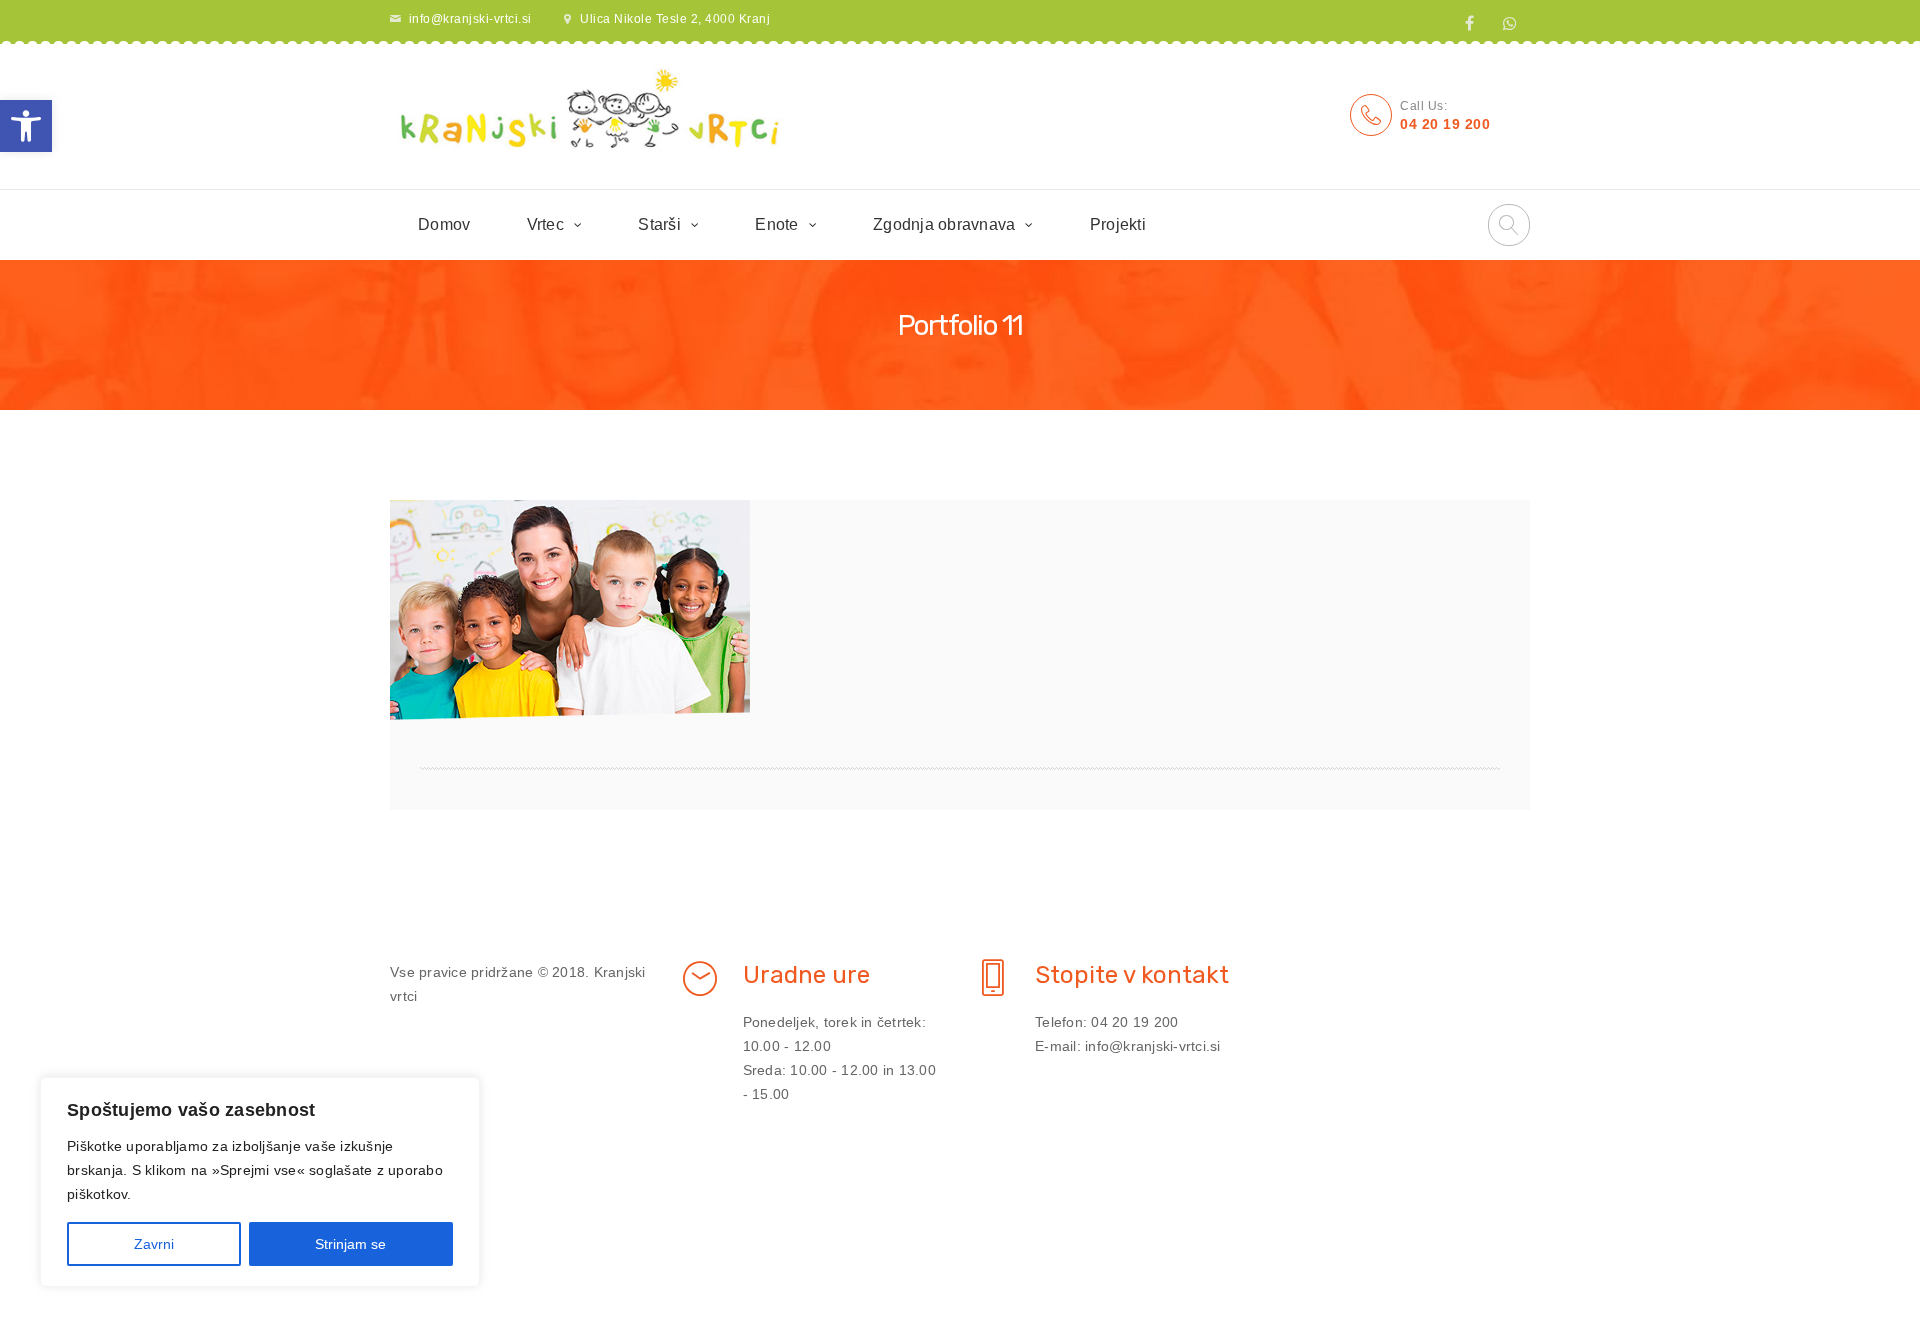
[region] (260, 1182)
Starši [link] (659, 224)
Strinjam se (350, 1244)
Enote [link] (776, 224)
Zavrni (154, 1244)
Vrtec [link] (545, 224)
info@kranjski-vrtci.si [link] (470, 19)
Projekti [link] (1118, 224)
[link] (26, 126)
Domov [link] (444, 224)
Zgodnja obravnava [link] (944, 224)
